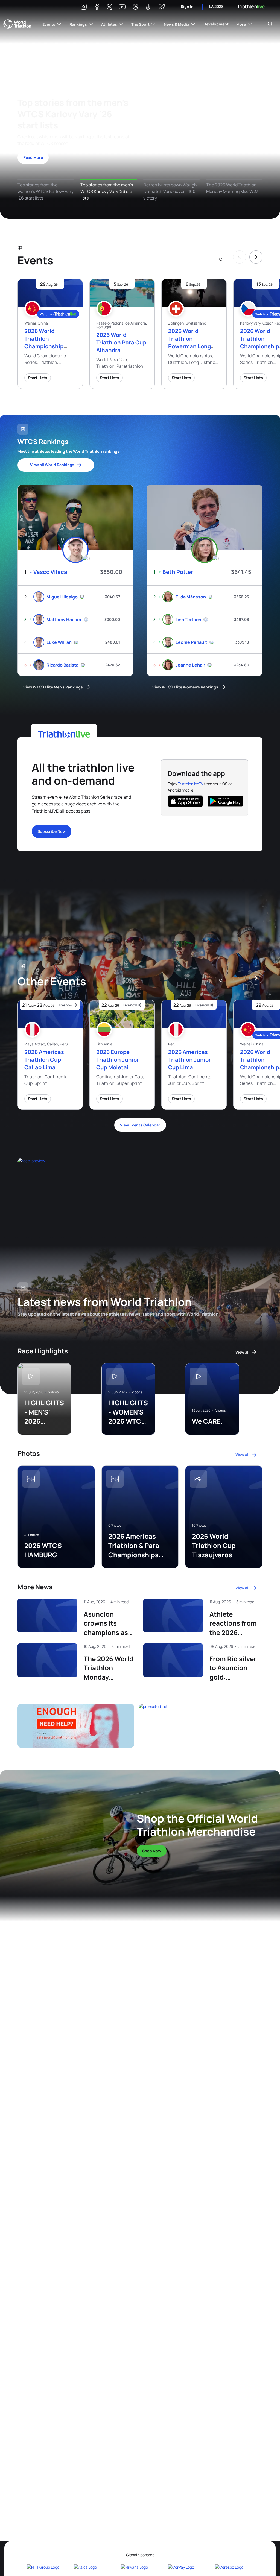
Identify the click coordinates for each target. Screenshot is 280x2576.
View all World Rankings (52, 465)
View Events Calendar (140, 1125)
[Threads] (135, 8)
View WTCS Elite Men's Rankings (53, 687)
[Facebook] (97, 8)
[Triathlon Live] (251, 7)
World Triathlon (17, 24)
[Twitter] (109, 7)
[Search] (270, 24)
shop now (152, 1851)
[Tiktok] (148, 8)
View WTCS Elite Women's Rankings (185, 687)
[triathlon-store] (61, 1829)
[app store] (185, 801)
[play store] (225, 801)
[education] (90, 1190)
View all (242, 1352)
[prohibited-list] (201, 1726)
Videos (53, 1392)
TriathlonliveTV (191, 784)
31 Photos (32, 1535)
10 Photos (199, 1526)
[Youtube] (122, 7)
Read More (33, 157)
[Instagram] (84, 8)
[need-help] (76, 1726)
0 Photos (115, 1526)
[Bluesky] (162, 8)
